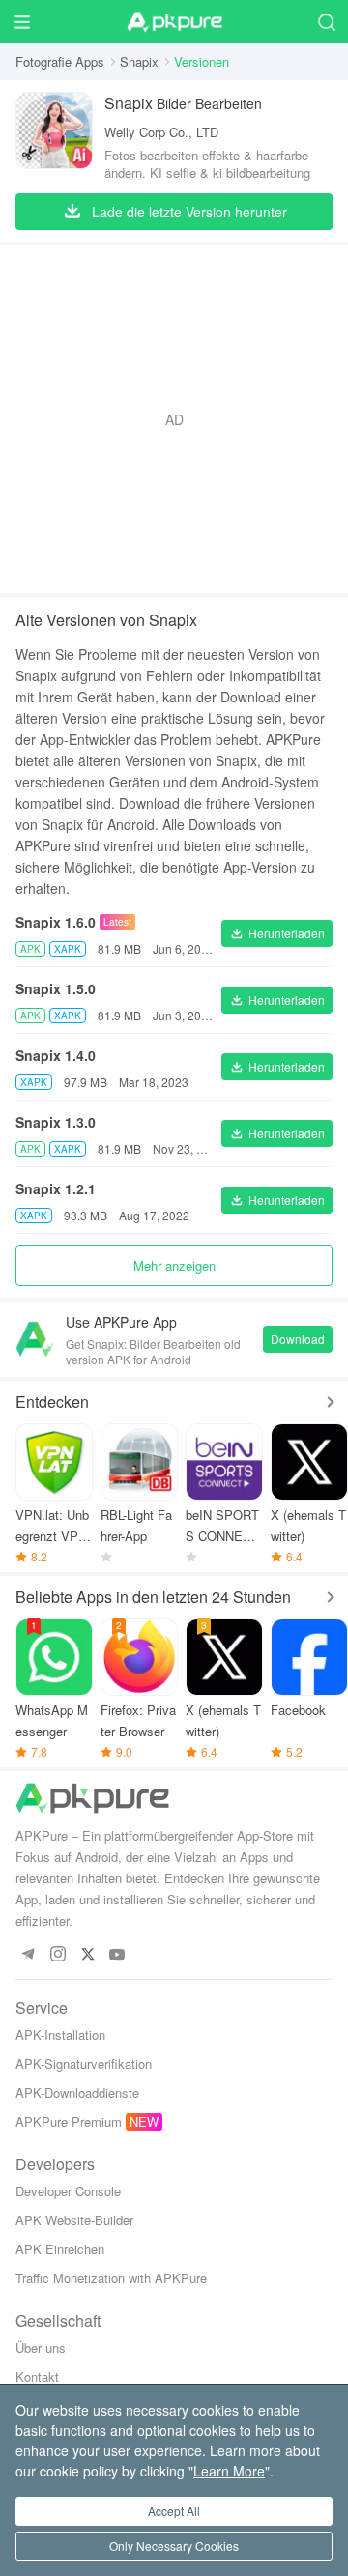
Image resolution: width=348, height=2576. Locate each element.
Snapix (139, 61)
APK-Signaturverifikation (84, 2063)
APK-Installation (60, 2034)
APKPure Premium (69, 2121)
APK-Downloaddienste (77, 2092)
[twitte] (87, 1955)
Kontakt (37, 2376)
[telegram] (28, 1955)
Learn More (229, 2471)
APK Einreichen (60, 2249)
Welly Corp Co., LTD (161, 132)
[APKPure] (174, 22)
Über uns (41, 2347)
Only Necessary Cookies (174, 2546)
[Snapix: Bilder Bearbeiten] (54, 137)
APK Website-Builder (74, 2220)
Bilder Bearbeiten (183, 103)
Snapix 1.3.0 (56, 1122)
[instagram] (58, 1955)
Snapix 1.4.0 (56, 1055)
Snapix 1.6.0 (56, 922)
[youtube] (117, 1955)
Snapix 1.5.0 (56, 988)
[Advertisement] (174, 419)
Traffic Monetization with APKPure (111, 2278)
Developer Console (68, 2191)
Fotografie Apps (60, 61)
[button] (277, 933)
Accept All (174, 2511)
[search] (326, 22)
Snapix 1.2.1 (56, 1188)
